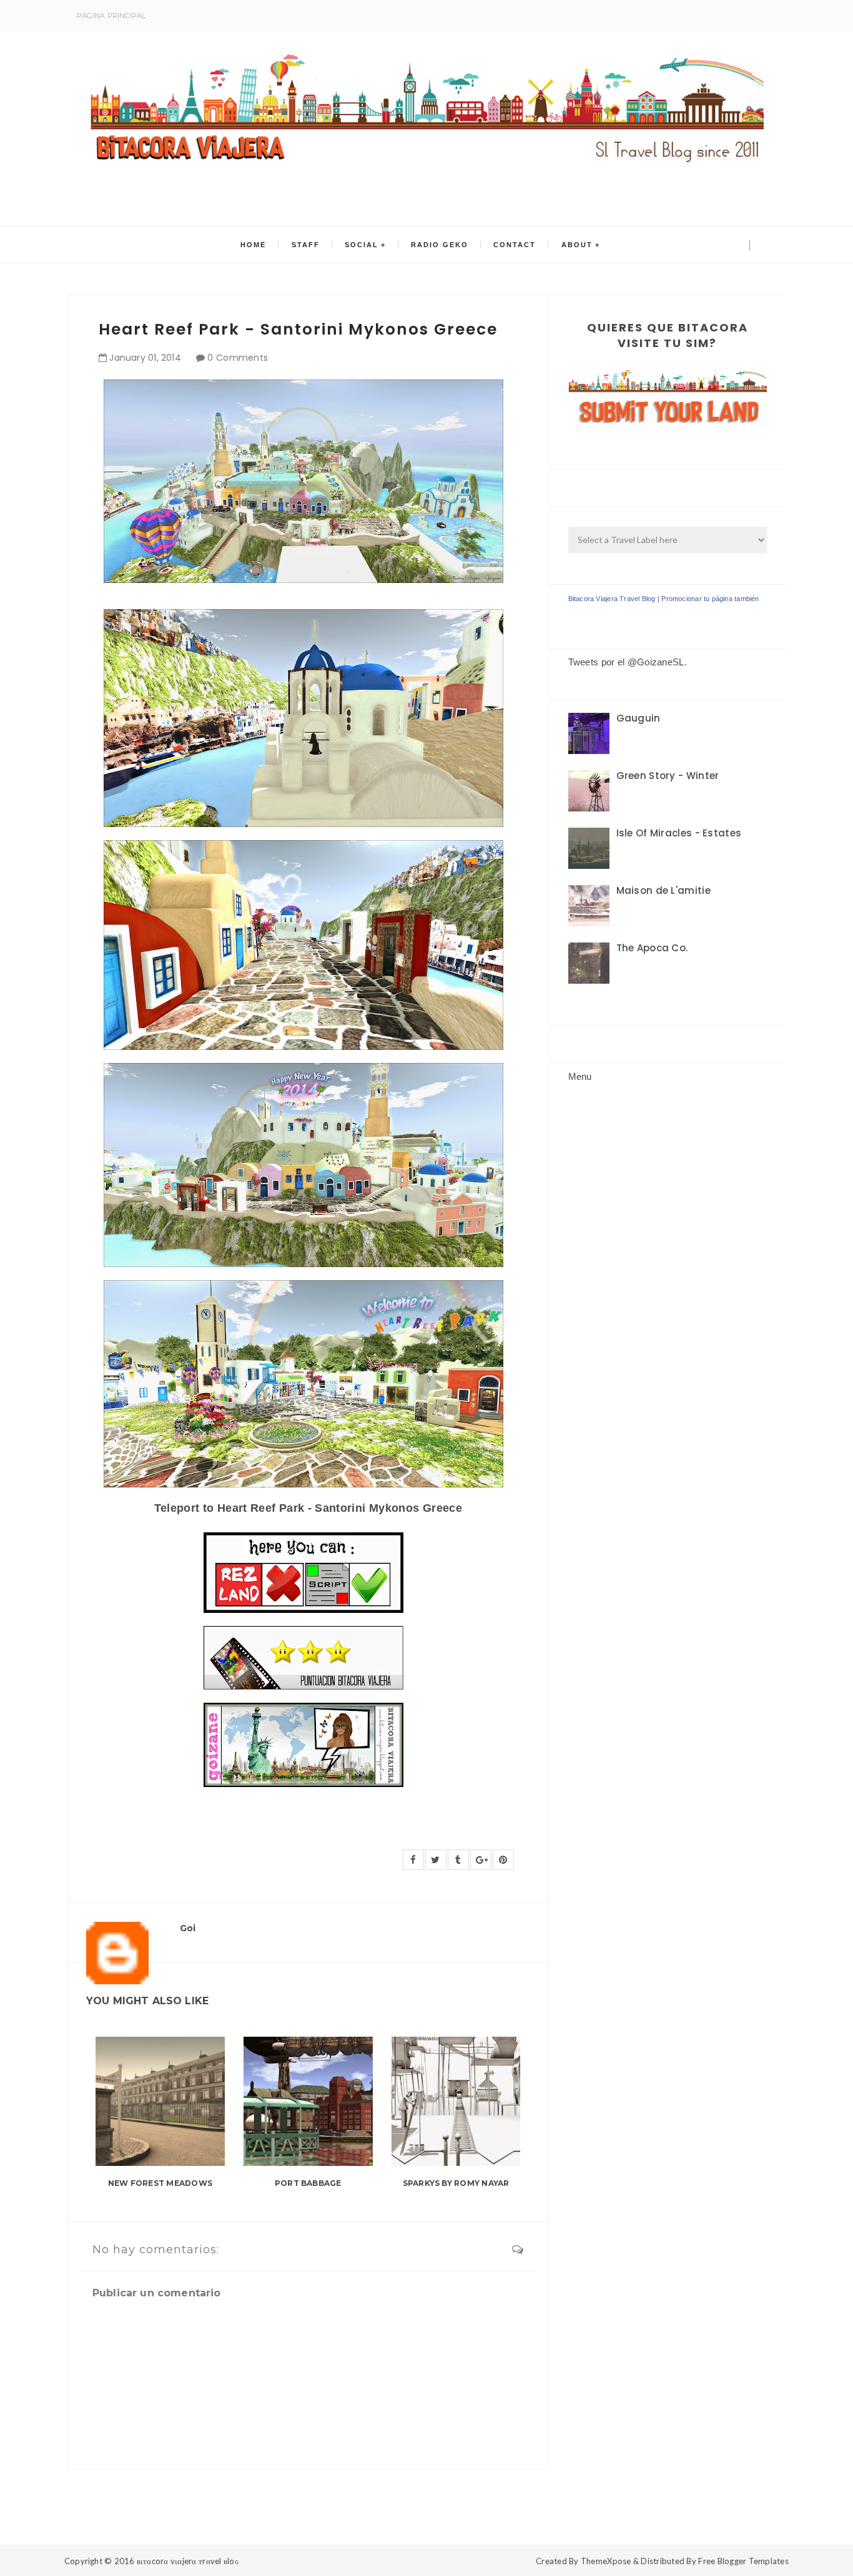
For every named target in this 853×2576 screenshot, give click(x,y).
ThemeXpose (606, 2561)
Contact (515, 245)
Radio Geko (440, 245)
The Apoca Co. (652, 948)
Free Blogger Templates (743, 2561)
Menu (580, 1076)
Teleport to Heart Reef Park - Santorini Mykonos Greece (308, 1508)
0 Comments (238, 358)
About (577, 245)
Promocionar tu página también (710, 599)
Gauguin (639, 718)
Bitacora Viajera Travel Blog (612, 599)
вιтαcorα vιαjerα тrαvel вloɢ (188, 2561)
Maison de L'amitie (663, 890)
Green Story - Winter (668, 776)
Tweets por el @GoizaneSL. (628, 662)
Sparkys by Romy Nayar (456, 2183)
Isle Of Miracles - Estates (679, 833)
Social (362, 245)
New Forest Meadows (160, 2183)
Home (253, 245)
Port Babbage (308, 2183)
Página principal (111, 16)
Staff (306, 245)
